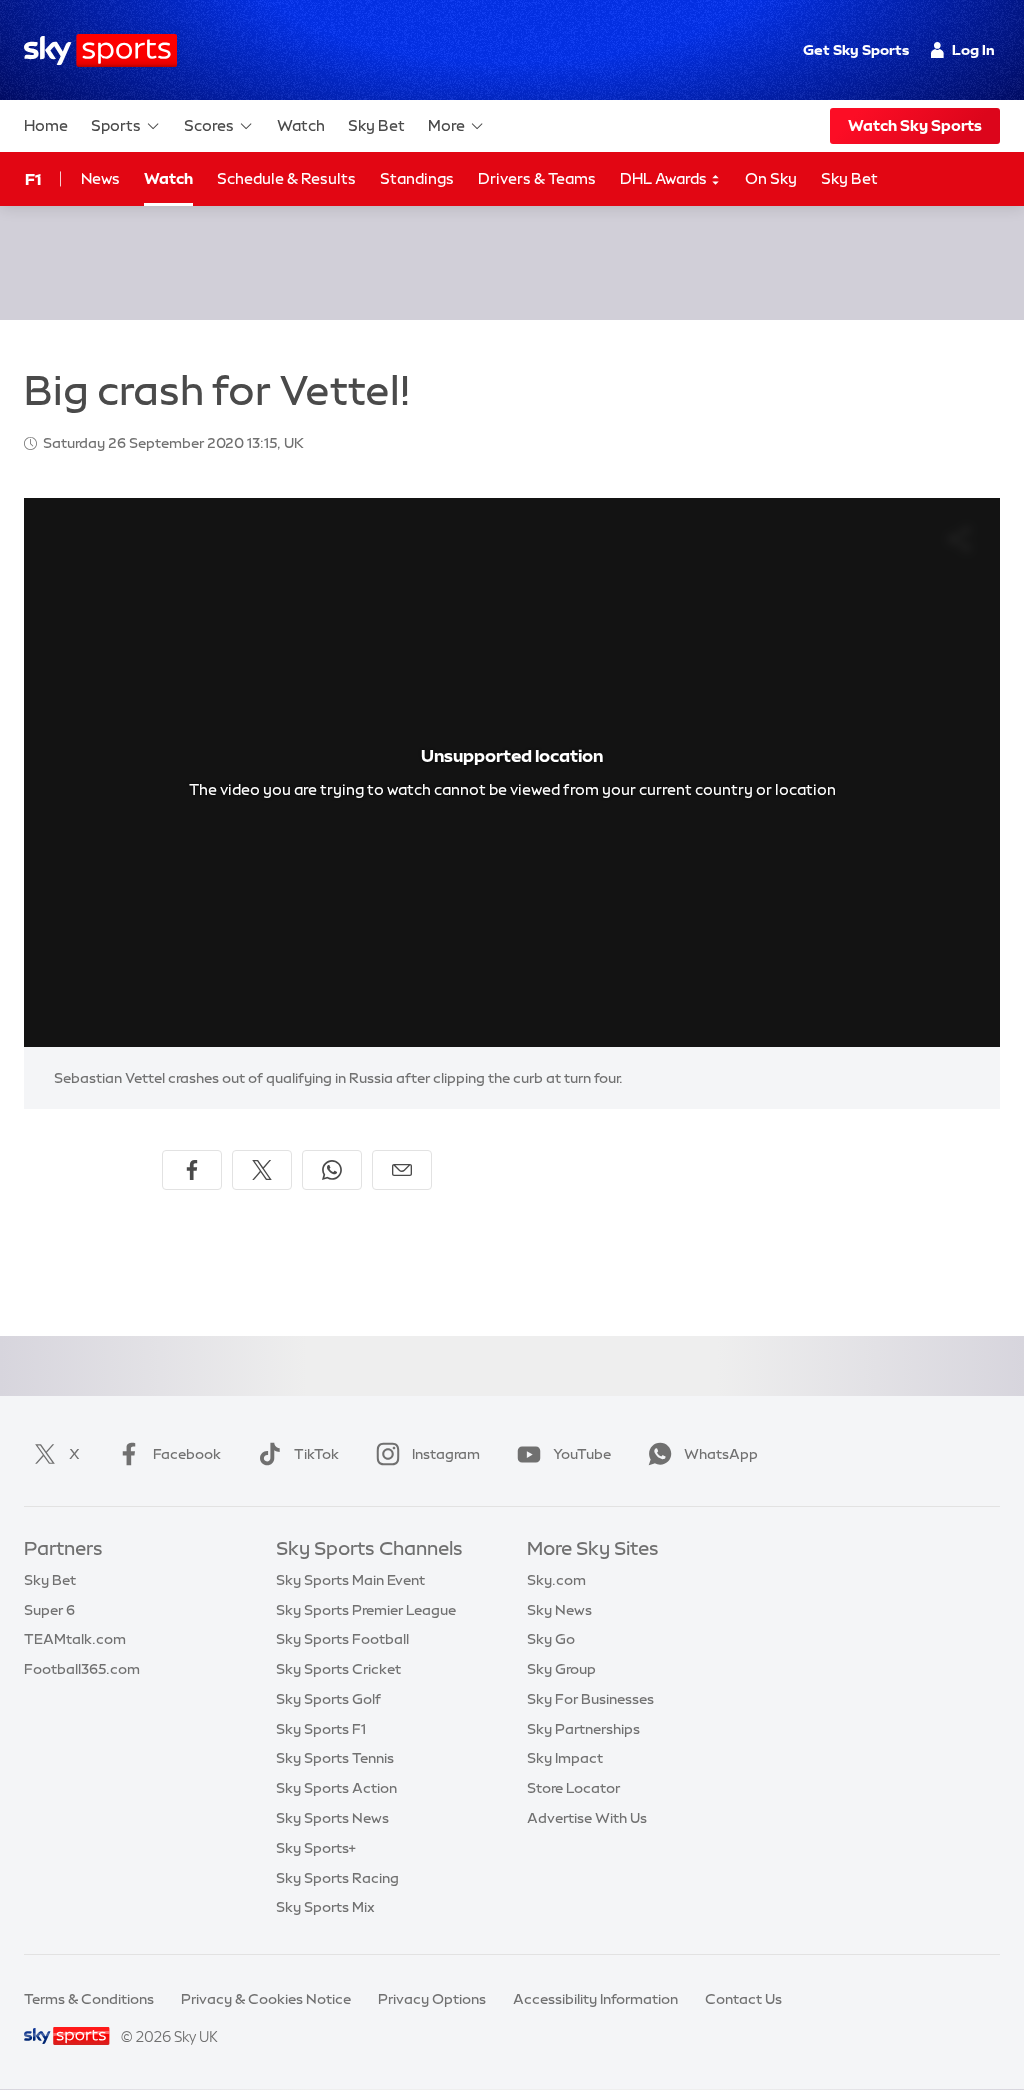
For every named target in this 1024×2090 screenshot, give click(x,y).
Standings (417, 178)
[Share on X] (262, 1170)
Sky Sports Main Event (350, 1580)
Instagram (446, 1454)
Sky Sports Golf (328, 1699)
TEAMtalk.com (75, 1639)
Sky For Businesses (590, 1699)
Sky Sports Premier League (366, 1610)
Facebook (187, 1454)
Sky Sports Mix (325, 1907)
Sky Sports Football (342, 1639)
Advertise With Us (587, 1818)
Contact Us (743, 1999)
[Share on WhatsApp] (332, 1170)
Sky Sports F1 (321, 1729)
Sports (116, 125)
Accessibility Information (595, 1999)
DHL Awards (665, 178)
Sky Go (551, 1639)
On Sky (771, 178)
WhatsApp (721, 1454)
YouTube (582, 1454)
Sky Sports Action (336, 1788)
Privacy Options (432, 1999)
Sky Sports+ (316, 1848)
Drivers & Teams (537, 178)
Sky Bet (376, 125)
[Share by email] (402, 1170)
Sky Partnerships (583, 1729)
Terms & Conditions (89, 1999)
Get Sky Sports (856, 50)
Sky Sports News (332, 1818)
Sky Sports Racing (337, 1878)
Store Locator (573, 1788)
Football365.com (82, 1669)
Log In (973, 50)
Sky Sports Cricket (338, 1669)
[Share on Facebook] (192, 1170)
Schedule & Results (286, 178)
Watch (301, 125)
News (100, 178)
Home (46, 125)
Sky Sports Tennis (335, 1758)
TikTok (316, 1454)
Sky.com (556, 1580)
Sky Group (561, 1669)
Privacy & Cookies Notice (266, 1999)
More (446, 125)
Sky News (559, 1610)
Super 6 (49, 1610)
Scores (209, 125)
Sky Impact (565, 1758)
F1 (33, 179)
